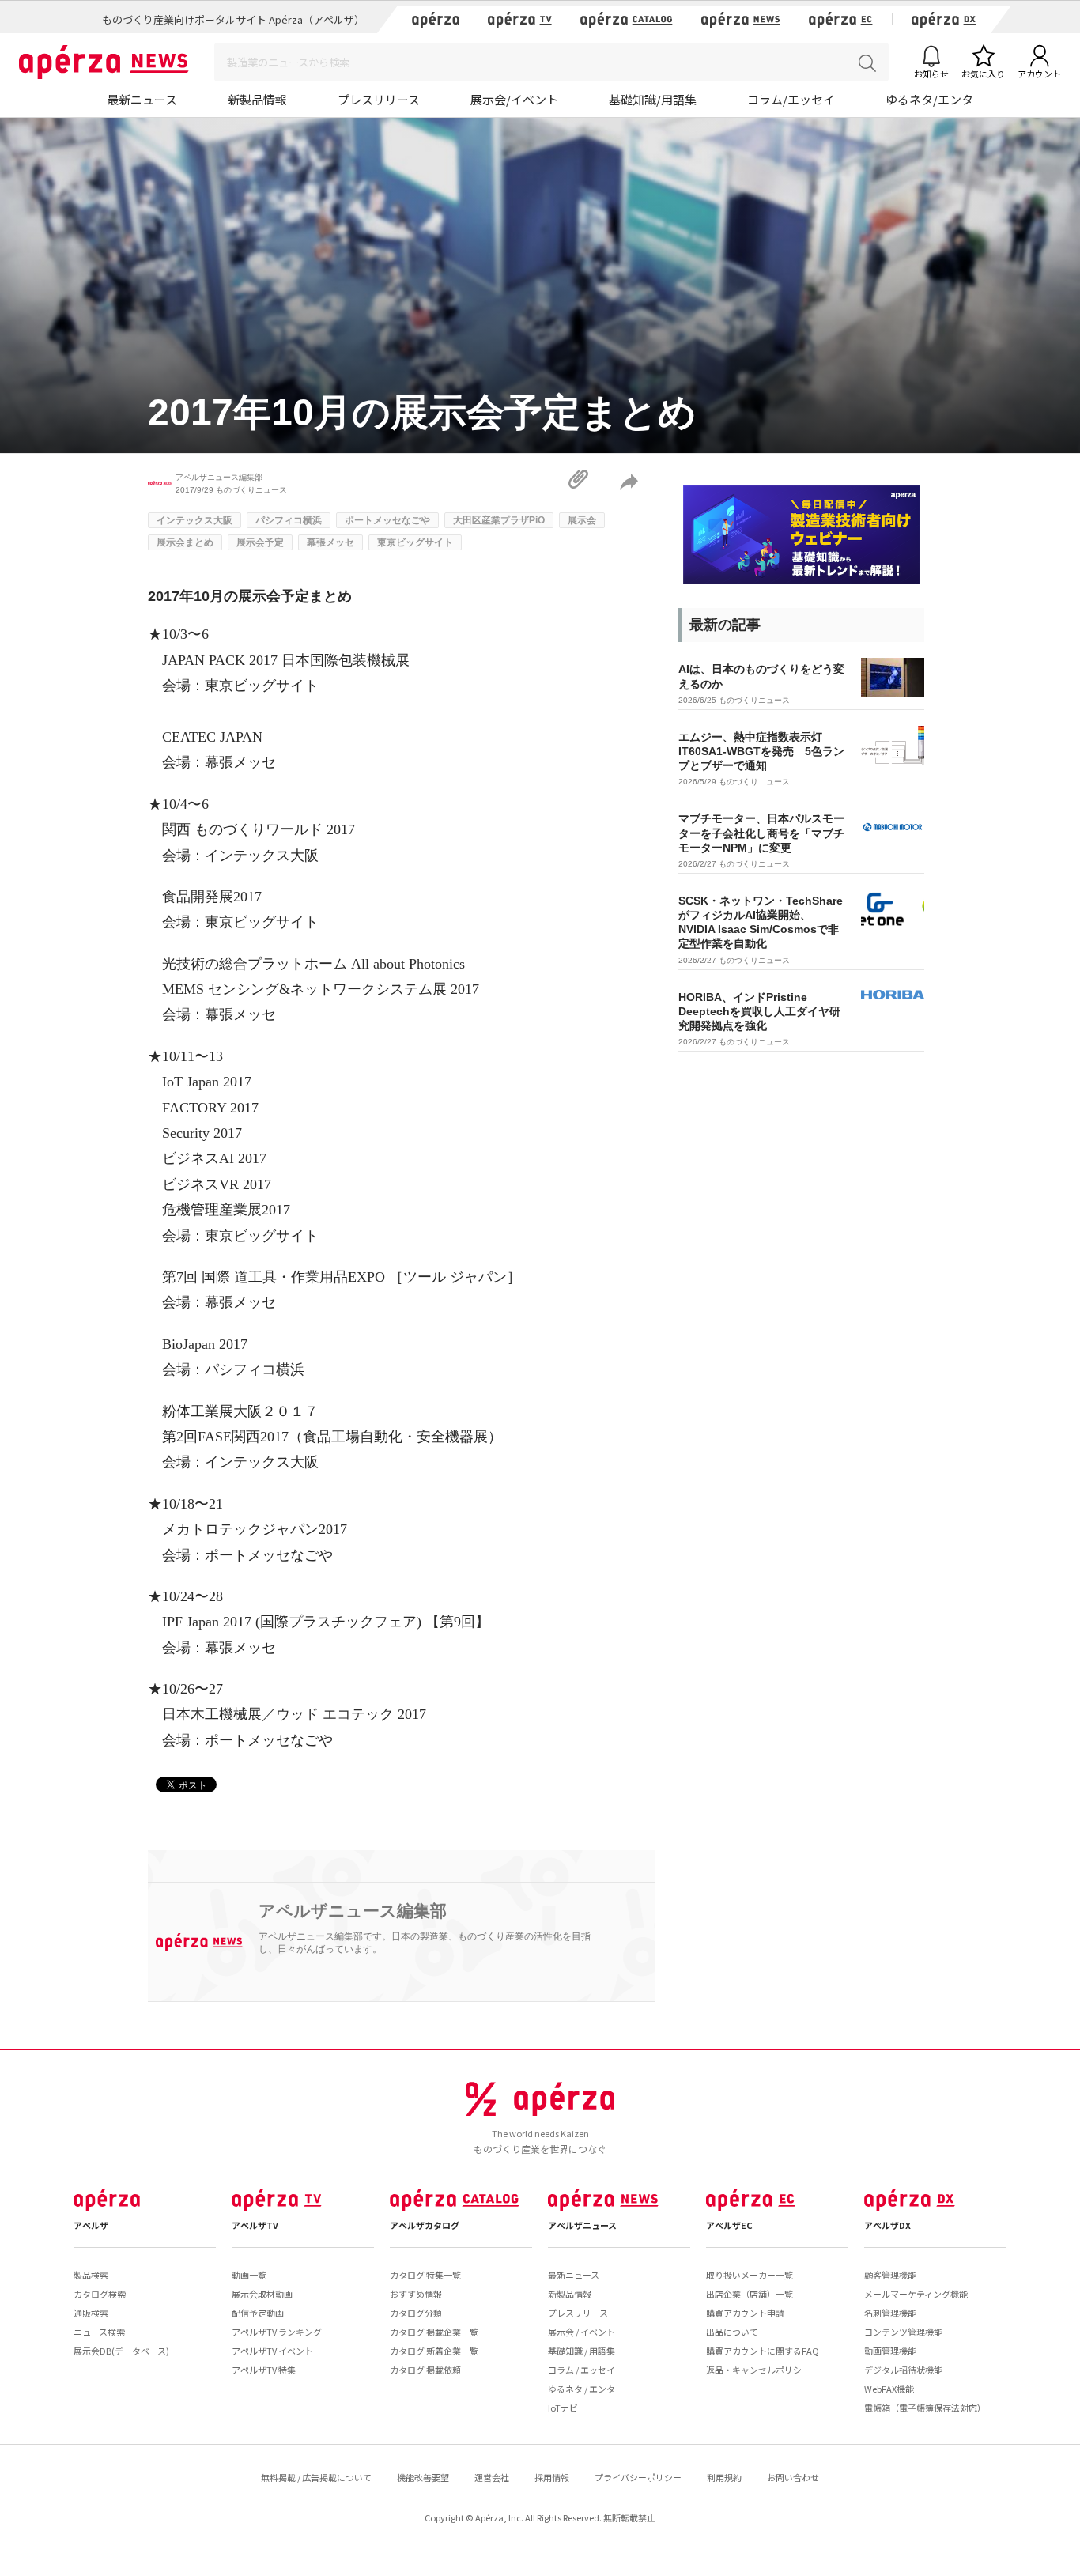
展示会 (582, 520)
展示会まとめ (185, 542)
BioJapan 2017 (205, 1344)
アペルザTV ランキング (277, 2332)
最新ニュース (142, 99)
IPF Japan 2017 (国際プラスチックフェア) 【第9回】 (326, 1622)
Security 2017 (202, 1133)
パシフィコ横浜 (289, 520)
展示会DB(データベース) (121, 2351)
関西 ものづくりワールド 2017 (259, 829)
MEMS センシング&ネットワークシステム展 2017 (321, 989)
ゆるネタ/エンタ (929, 99)
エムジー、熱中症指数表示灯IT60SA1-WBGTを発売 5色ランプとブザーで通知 (761, 751)
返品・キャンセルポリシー (758, 2370)
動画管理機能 (890, 2351)
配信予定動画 (258, 2313)
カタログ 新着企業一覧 (434, 2351)
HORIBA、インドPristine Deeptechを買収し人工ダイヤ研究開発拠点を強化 (759, 1011)
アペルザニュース (582, 2225)
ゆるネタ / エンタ (582, 2389)
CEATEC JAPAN (212, 737)
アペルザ (91, 2225)
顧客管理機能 (890, 2275)
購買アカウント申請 (745, 2313)
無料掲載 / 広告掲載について (316, 2477)
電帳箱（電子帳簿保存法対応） (925, 2408)
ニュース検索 (99, 2332)
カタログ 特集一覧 (425, 2275)
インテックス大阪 (194, 520)
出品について (732, 2332)
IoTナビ (563, 2408)
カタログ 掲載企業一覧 (434, 2332)
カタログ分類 (416, 2313)
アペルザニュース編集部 (219, 477)
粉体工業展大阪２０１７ (240, 1411)
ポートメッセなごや (387, 520)
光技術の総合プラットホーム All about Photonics (313, 964)
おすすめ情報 (416, 2294)
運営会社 (492, 2477)
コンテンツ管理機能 (903, 2332)
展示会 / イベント (582, 2332)
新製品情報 (257, 99)
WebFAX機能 (889, 2389)
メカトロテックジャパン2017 (255, 1529)
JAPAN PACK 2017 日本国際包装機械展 (286, 660)
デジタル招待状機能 (903, 2370)
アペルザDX (887, 2225)
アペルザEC (729, 2225)
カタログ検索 (100, 2294)
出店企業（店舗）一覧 (750, 2294)
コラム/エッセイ (791, 99)
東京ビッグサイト (415, 542)
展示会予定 (260, 542)
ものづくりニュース (251, 490)
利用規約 (724, 2477)
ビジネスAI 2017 (214, 1158)
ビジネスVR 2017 (217, 1184)
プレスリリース (379, 99)
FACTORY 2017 (210, 1108)
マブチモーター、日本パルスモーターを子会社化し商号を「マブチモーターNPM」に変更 (761, 833)
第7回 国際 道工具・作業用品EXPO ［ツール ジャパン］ (342, 1277)
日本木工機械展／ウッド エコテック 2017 (294, 1714)
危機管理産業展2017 (226, 1210)
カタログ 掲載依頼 (425, 2370)
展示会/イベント (514, 99)
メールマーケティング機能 (916, 2294)
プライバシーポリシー (638, 2477)
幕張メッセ (330, 542)
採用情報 (552, 2477)
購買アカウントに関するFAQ (763, 2351)
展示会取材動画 (262, 2294)
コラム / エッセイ (582, 2370)
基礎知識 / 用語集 (582, 2351)
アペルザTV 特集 (264, 2370)
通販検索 (91, 2313)
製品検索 (91, 2275)
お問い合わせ (793, 2477)
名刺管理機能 (890, 2313)
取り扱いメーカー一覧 (750, 2275)
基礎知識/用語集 (653, 99)
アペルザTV (255, 2225)
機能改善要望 (423, 2477)
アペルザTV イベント (272, 2351)
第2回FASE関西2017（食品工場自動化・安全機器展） (332, 1437)
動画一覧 (249, 2275)
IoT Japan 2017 (207, 1082)
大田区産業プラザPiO (499, 520)
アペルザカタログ (425, 2225)
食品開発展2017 (212, 897)
